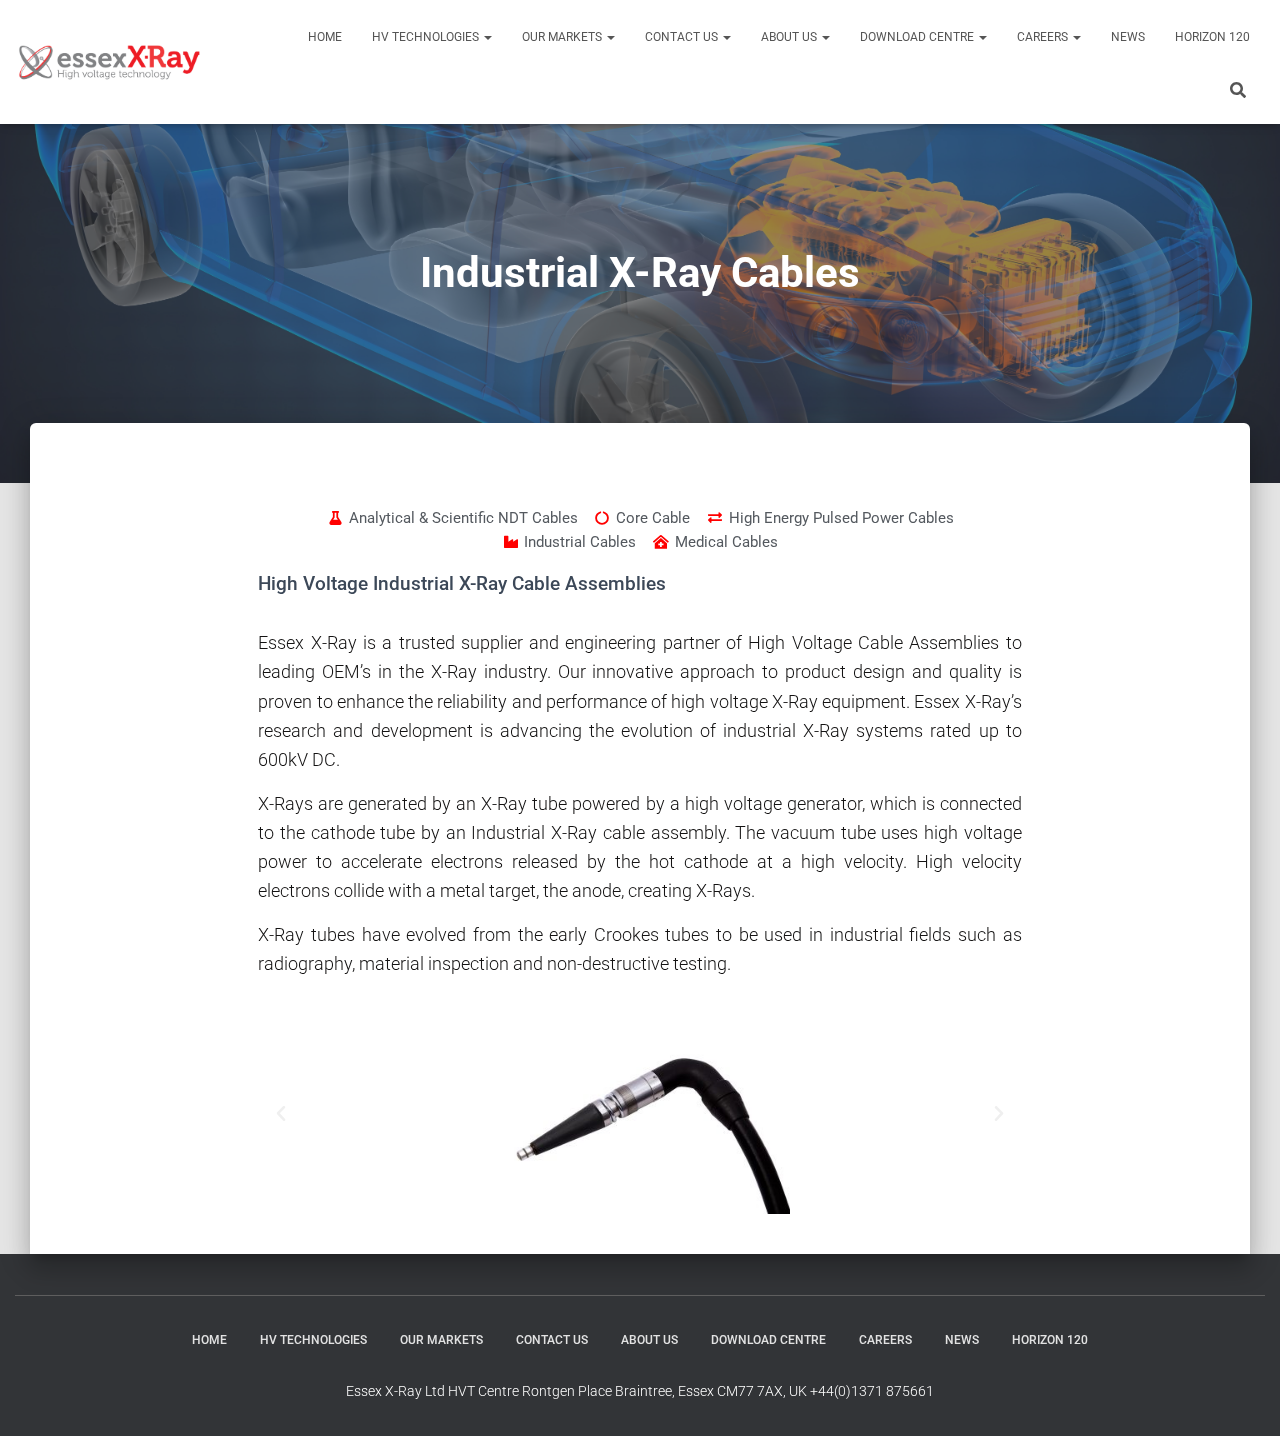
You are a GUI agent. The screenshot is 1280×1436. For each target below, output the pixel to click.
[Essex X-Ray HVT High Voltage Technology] (109, 62)
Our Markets (563, 37)
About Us (790, 37)
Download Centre (918, 37)
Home (325, 37)
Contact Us (683, 37)
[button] (487, 37)
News (1128, 37)
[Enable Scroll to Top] (1240, 1396)
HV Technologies (427, 37)
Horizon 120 (1212, 37)
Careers (1044, 37)
